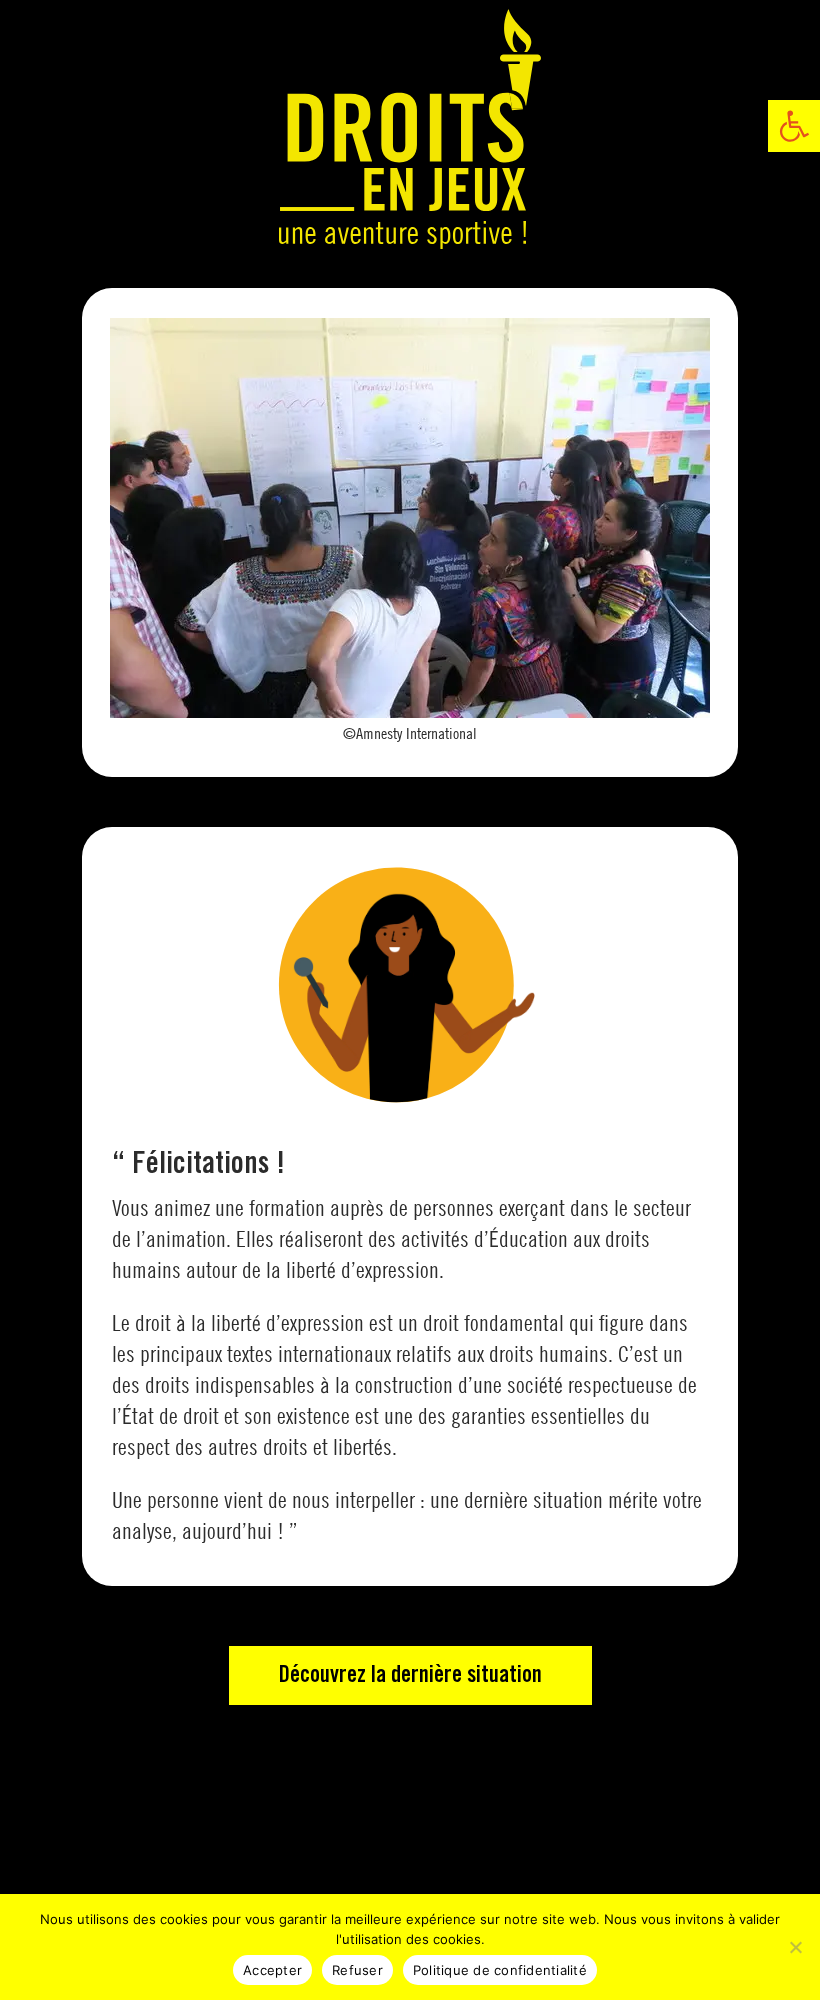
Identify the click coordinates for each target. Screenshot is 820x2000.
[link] (794, 126)
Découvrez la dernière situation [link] (410, 1675)
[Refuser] (795, 1947)
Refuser (357, 1970)
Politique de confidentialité (500, 1970)
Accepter (272, 1970)
